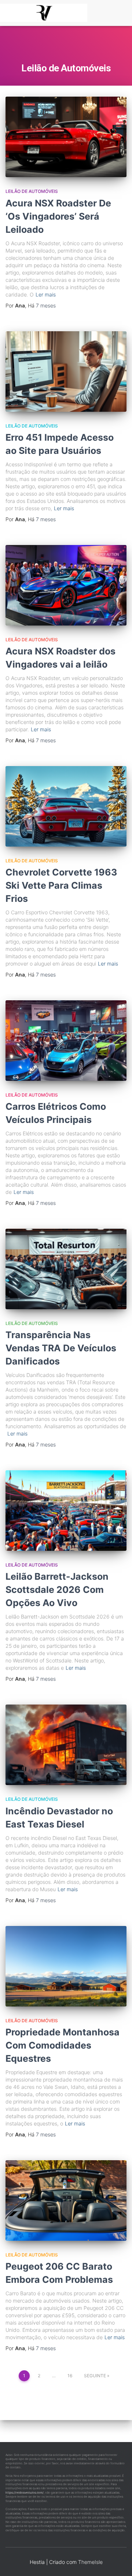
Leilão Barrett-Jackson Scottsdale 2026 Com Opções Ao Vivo (57, 1590)
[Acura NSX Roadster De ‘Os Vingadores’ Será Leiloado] (66, 137)
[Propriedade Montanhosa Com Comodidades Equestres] (66, 1966)
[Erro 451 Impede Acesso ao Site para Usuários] (66, 372)
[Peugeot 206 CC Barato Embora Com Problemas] (66, 2200)
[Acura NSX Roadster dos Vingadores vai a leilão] (66, 585)
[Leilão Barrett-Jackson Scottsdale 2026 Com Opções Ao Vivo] (66, 1511)
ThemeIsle (90, 2562)
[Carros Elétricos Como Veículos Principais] (66, 1041)
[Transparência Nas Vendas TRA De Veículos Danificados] (66, 1269)
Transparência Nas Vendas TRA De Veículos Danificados (61, 1348)
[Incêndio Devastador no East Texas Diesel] (66, 1745)
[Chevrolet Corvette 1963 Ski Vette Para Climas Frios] (66, 806)
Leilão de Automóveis (32, 191)
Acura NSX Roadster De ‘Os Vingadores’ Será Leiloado (58, 216)
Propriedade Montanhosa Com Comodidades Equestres (63, 2045)
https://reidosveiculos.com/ (25, 2493)
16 (70, 2376)
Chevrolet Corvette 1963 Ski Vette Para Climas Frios (61, 885)
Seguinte (95, 2376)
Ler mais (46, 294)
